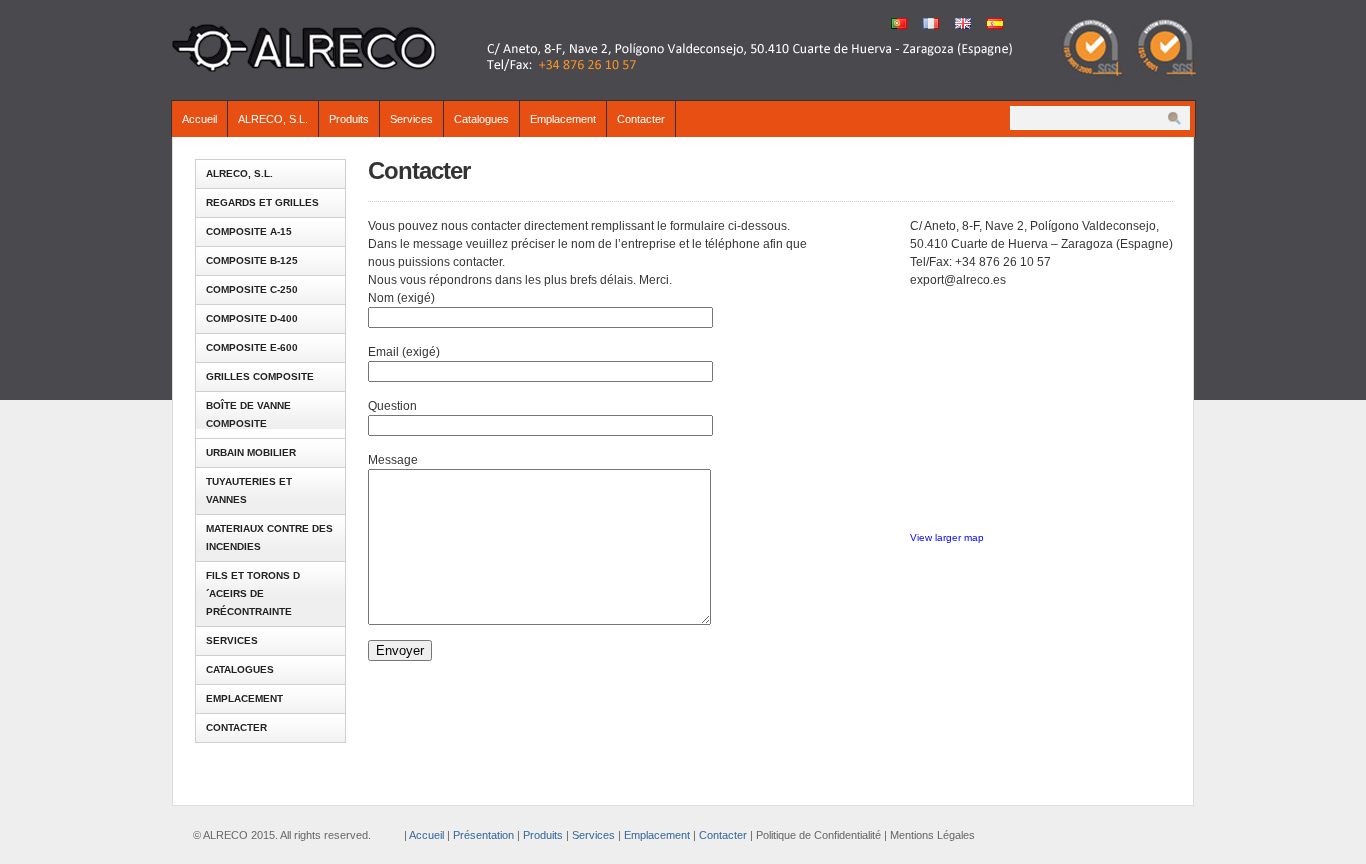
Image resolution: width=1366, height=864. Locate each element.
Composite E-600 (252, 347)
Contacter (641, 119)
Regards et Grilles (262, 202)
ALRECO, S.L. (273, 119)
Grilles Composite (260, 376)
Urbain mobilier (251, 452)
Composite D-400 (252, 318)
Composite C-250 (252, 289)
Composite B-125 (252, 260)
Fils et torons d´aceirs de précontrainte (253, 593)
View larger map (947, 537)
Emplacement (563, 119)
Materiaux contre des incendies (269, 537)
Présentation (483, 835)
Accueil (199, 119)
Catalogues (481, 119)
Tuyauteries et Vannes (249, 490)
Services (411, 119)
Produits (349, 119)
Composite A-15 (249, 231)
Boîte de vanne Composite (248, 414)
